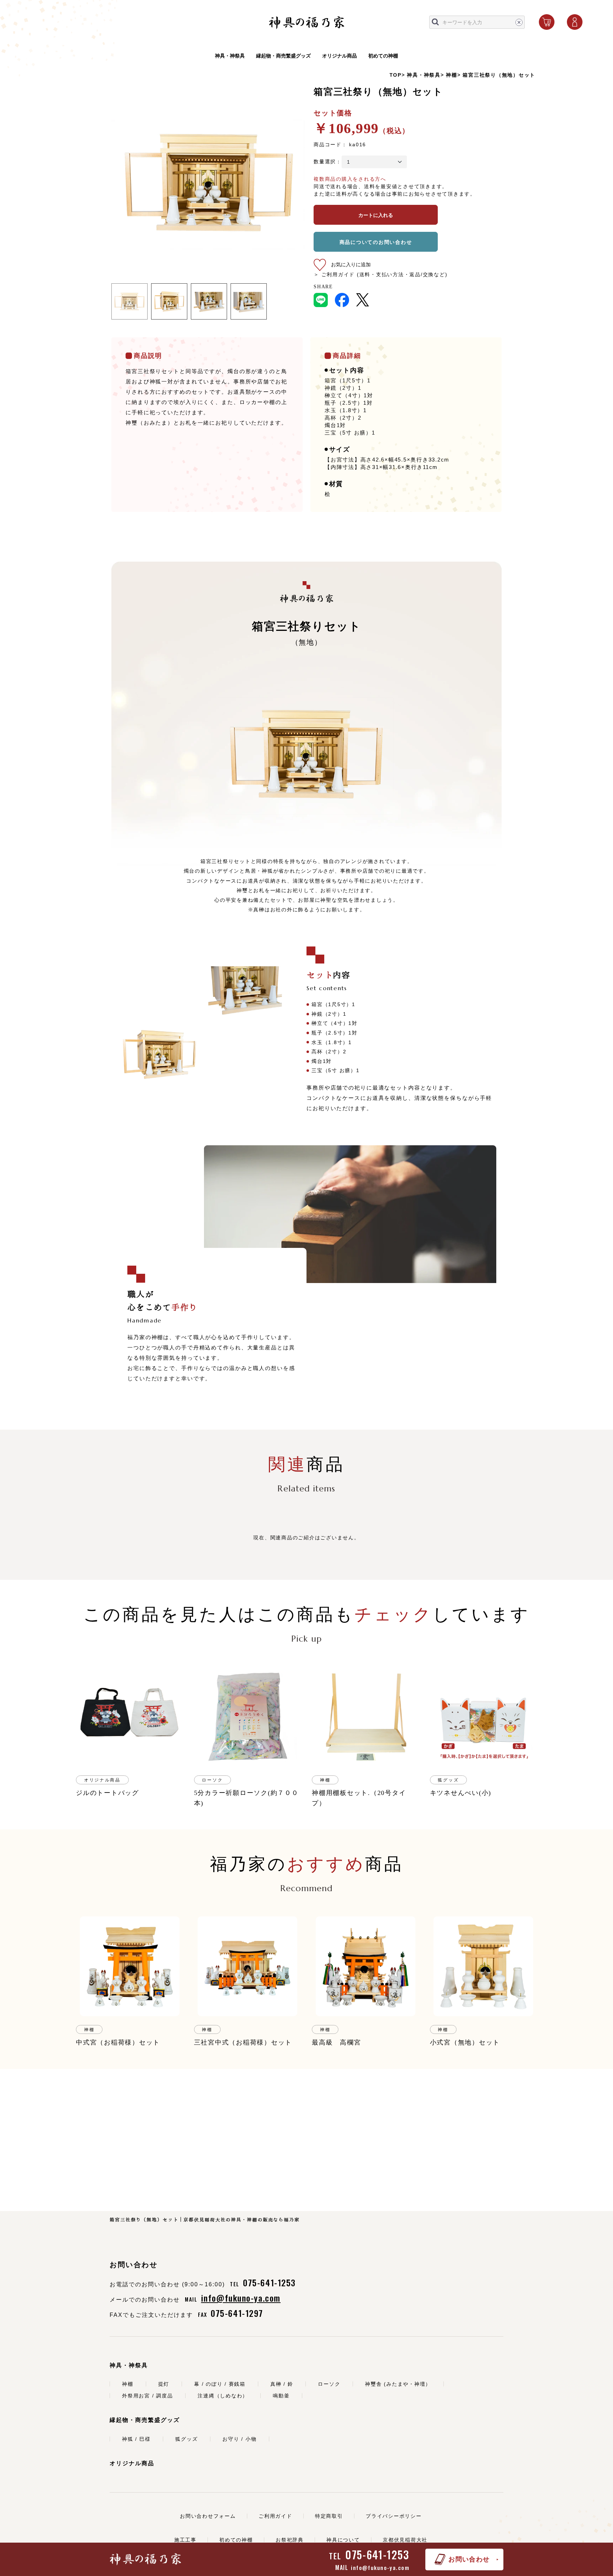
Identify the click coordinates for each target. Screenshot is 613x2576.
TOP (396, 75)
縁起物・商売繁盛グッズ (283, 56)
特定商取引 (329, 2516)
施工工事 (185, 2540)
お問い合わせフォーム (208, 2516)
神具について (343, 2540)
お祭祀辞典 (290, 2540)
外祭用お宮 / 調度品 (147, 2396)
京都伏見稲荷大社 (405, 2540)
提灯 (164, 2384)
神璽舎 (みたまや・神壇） (398, 2384)
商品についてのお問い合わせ (376, 242)
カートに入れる (376, 215)
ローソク (329, 2384)
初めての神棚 (383, 56)
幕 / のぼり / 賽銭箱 (220, 2384)
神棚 (452, 75)
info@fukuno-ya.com (380, 2567)
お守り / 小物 (239, 2439)
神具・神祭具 (230, 56)
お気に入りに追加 (351, 264)
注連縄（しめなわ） (223, 2396)
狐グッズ (186, 2439)
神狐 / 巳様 (136, 2439)
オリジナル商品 (339, 56)
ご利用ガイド (275, 2516)
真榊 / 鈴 (282, 2384)
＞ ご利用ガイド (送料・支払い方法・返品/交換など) (380, 274)
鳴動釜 (281, 2396)
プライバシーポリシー (394, 2516)
